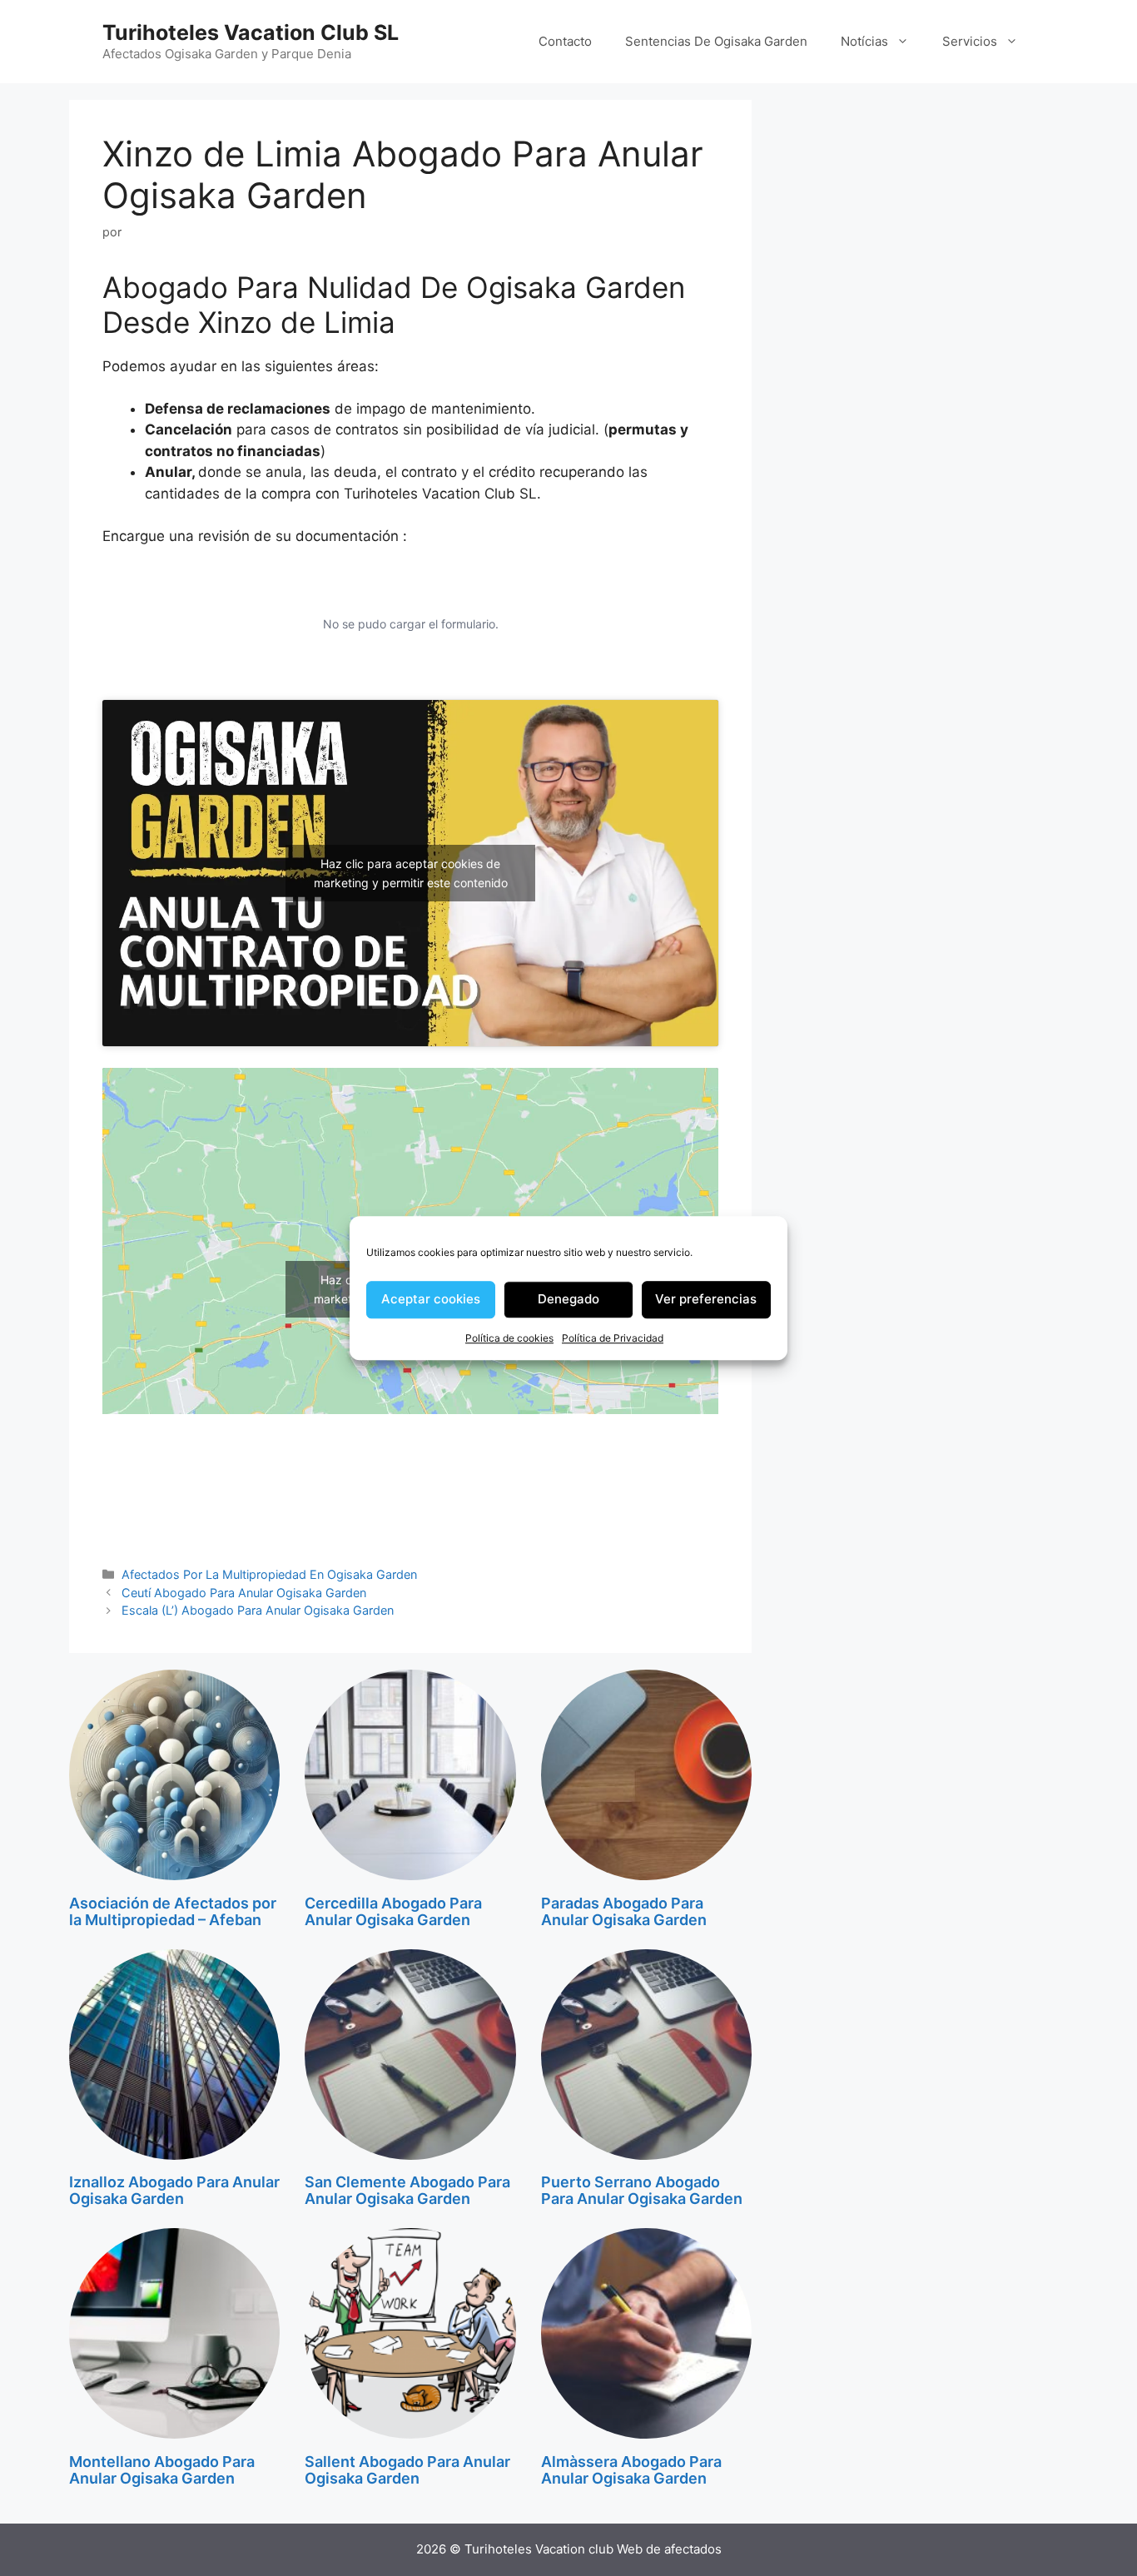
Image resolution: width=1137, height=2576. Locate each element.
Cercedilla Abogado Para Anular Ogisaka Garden (393, 1911)
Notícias (864, 41)
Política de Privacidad (613, 1338)
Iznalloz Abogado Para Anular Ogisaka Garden (174, 2190)
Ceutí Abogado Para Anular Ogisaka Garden (244, 1593)
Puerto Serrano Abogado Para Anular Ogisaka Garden (642, 2190)
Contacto (565, 41)
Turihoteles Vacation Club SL (251, 32)
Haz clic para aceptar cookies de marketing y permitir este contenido (411, 873)
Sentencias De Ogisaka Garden (716, 41)
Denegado (568, 1299)
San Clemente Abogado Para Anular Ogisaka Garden (407, 2190)
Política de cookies (509, 1338)
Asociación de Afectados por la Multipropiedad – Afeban (173, 1911)
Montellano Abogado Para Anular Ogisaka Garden (162, 2470)
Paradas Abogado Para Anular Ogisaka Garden (624, 1911)
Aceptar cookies (431, 1299)
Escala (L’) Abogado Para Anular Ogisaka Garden (258, 1610)
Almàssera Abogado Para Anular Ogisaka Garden (631, 2470)
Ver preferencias (706, 1299)
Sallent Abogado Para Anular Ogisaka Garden (407, 2470)
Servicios (970, 41)
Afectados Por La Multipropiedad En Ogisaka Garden (269, 1574)
